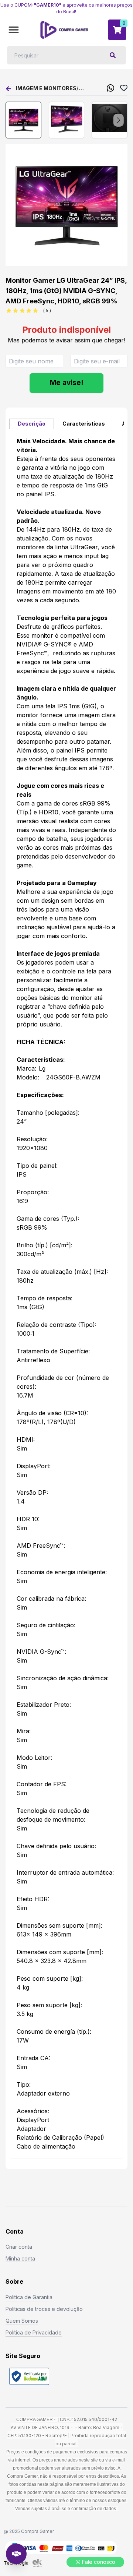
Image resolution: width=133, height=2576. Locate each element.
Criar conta (19, 2247)
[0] (117, 30)
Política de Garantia (29, 2297)
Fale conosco (99, 2562)
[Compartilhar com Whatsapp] (110, 88)
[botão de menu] (14, 30)
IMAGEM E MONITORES (46, 88)
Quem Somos (22, 2321)
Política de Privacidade (34, 2332)
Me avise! (66, 383)
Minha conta (20, 2258)
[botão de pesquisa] (113, 55)
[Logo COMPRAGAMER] (64, 30)
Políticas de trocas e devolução (44, 2309)
